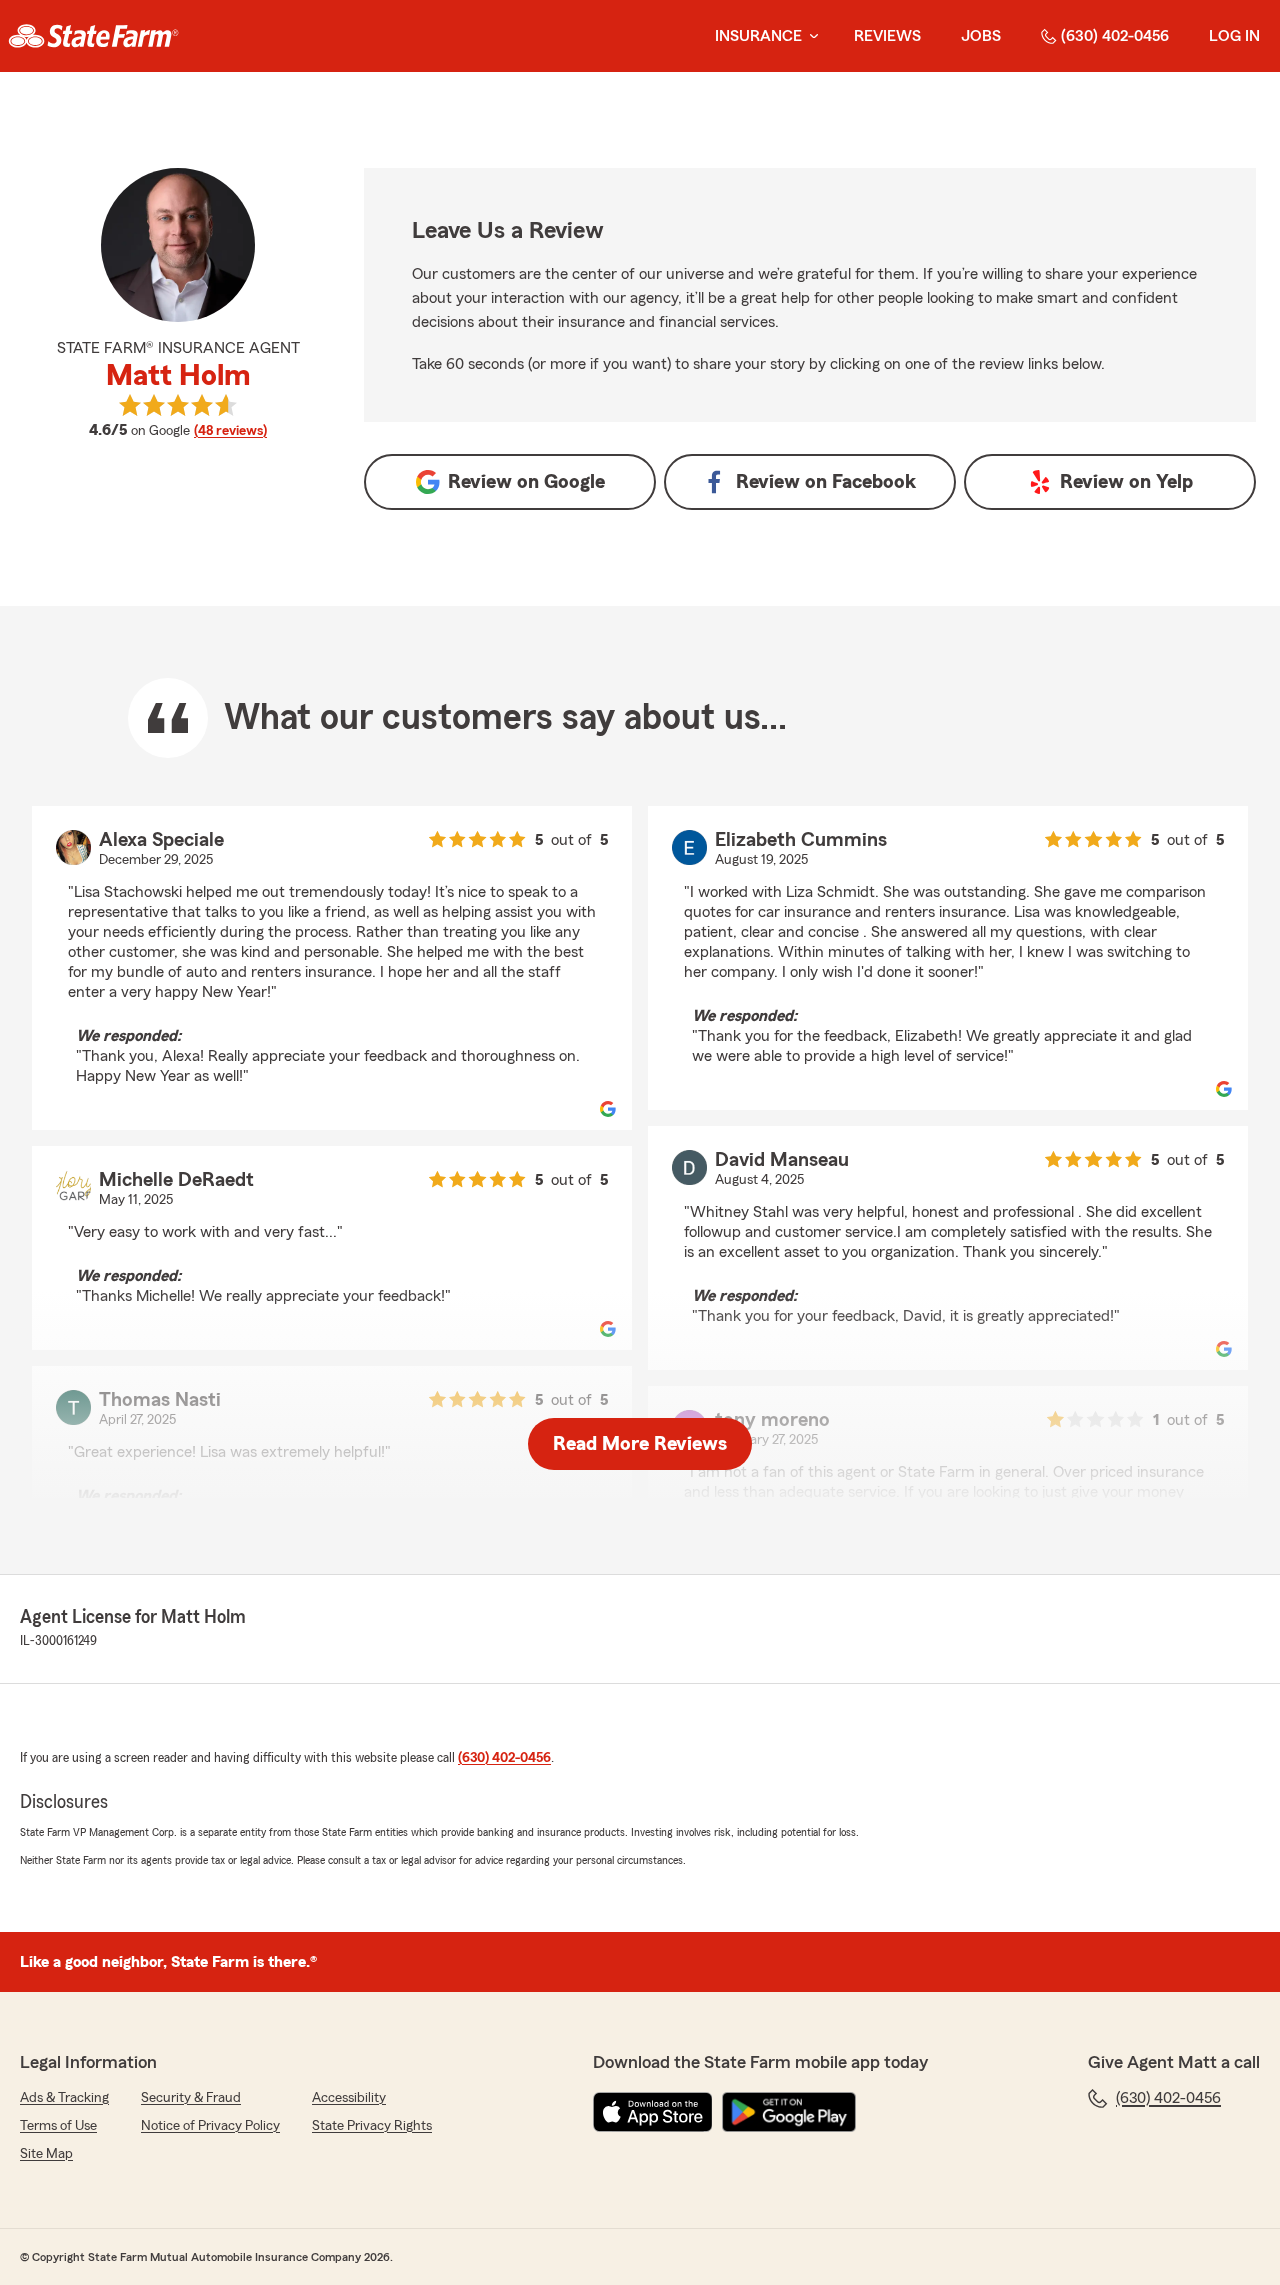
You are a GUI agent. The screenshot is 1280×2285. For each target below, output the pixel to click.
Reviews (887, 36)
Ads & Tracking (64, 2098)
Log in (1234, 36)
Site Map (46, 2154)
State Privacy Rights (372, 2126)
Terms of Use (58, 2126)
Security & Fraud (191, 2098)
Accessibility (349, 2098)
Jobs (981, 36)
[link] (93, 36)
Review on (526, 482)
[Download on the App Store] (653, 2112)
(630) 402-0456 (1115, 36)
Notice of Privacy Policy (210, 2126)
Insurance (758, 36)
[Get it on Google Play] (789, 2112)
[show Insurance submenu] (810, 36)
